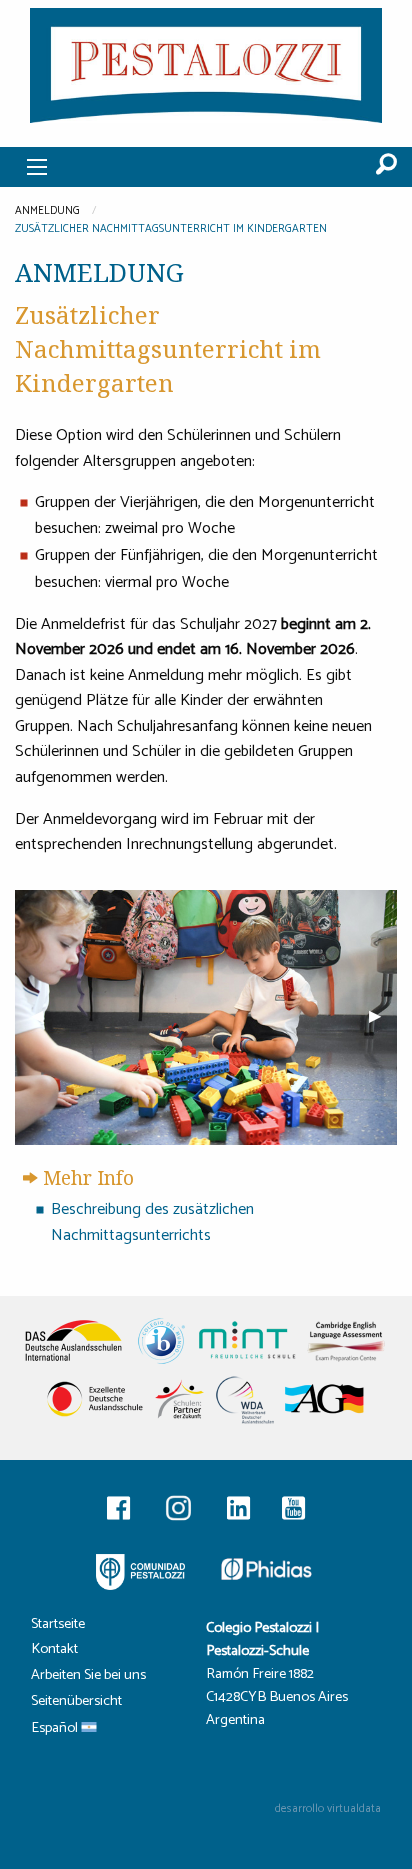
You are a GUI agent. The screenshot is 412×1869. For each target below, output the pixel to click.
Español (56, 1729)
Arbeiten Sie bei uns (88, 1677)
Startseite (58, 1626)
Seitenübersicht (76, 1703)
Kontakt (54, 1651)
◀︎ (45, 1016)
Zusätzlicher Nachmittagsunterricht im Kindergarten (171, 229)
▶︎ (383, 1016)
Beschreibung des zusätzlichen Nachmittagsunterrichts (152, 1222)
